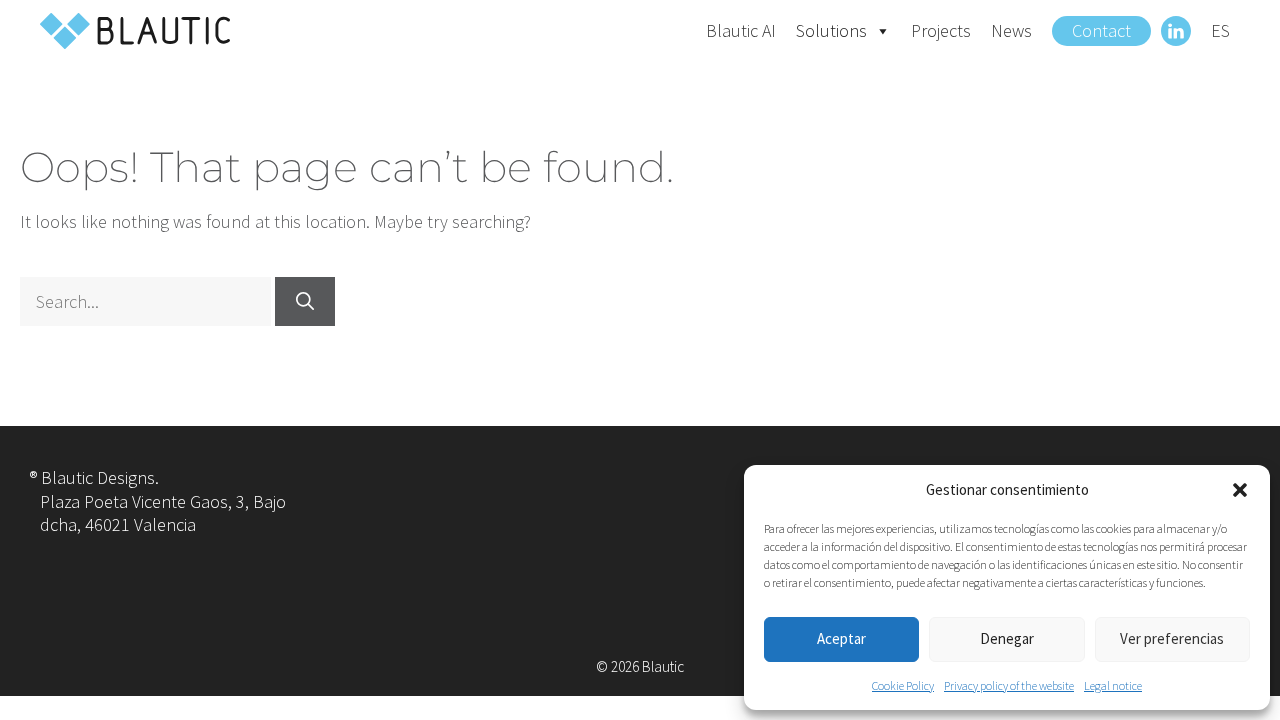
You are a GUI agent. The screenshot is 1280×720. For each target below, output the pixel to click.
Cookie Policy (903, 685)
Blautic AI (741, 30)
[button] (1240, 490)
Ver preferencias (1172, 638)
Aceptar (841, 638)
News (1011, 30)
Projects (941, 30)
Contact (1101, 30)
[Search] (305, 301)
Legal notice (1113, 685)
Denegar (1007, 638)
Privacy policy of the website (1009, 685)
